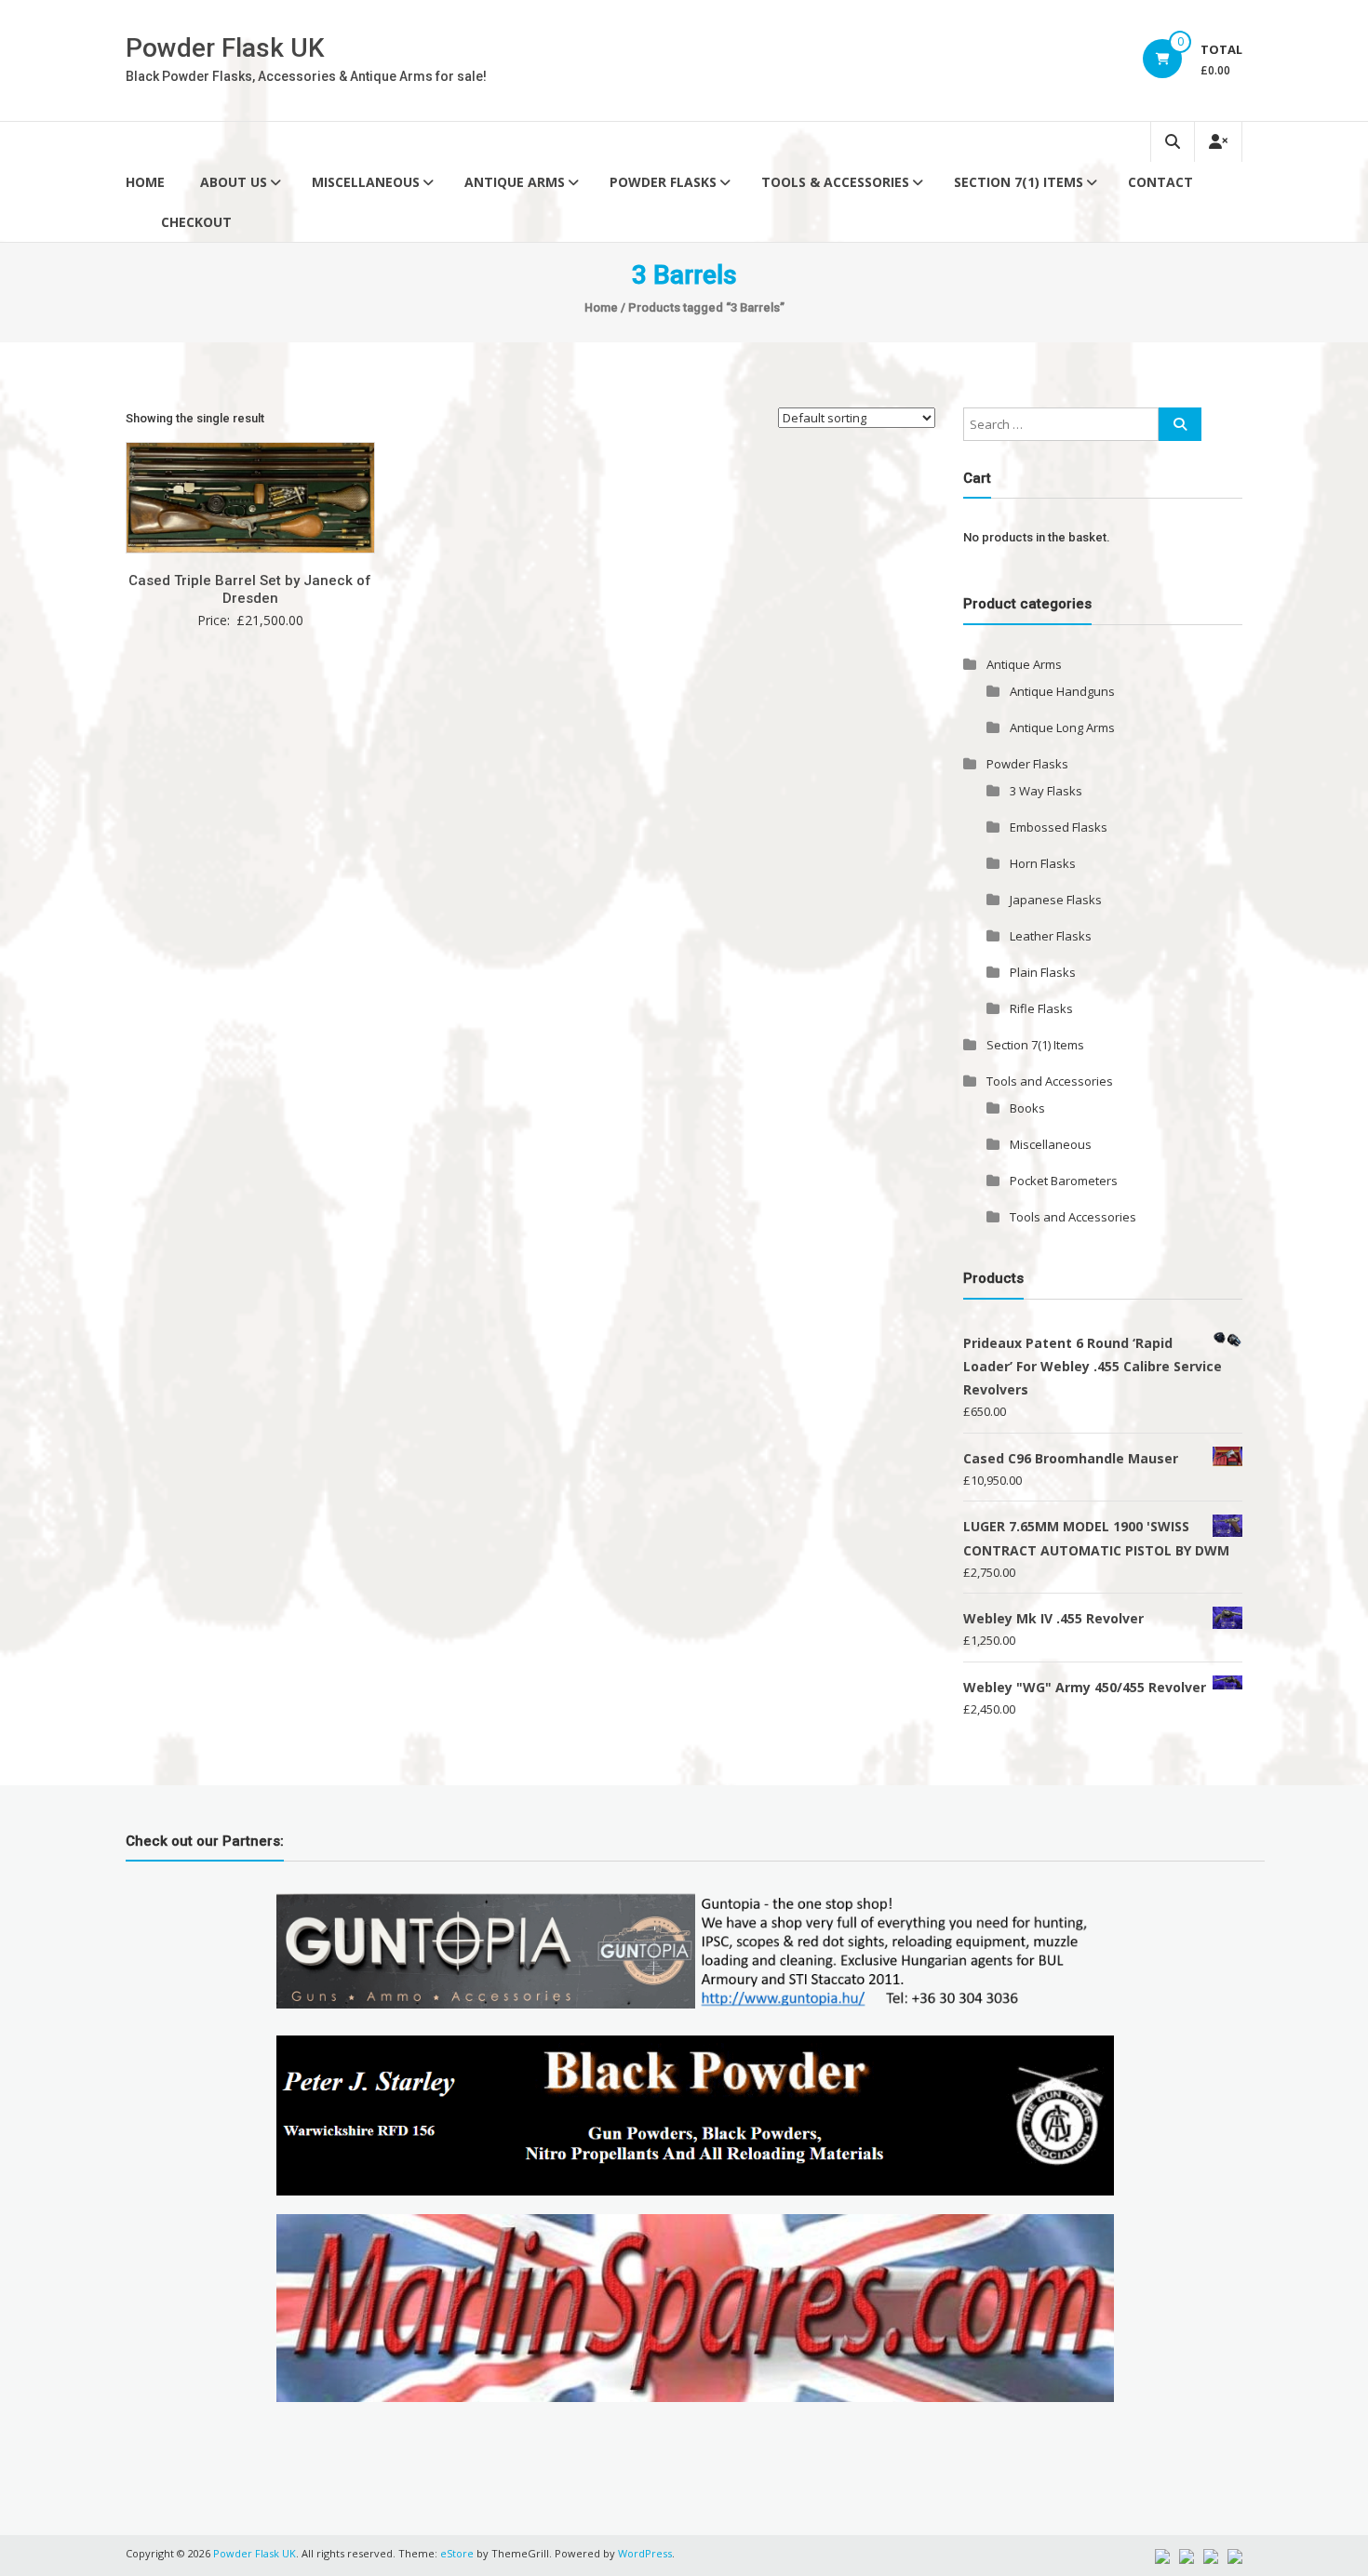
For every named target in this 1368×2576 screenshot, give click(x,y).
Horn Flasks (1043, 863)
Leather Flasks (1051, 936)
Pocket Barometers (1064, 1181)
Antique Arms (515, 182)
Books (1027, 1108)
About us (234, 182)
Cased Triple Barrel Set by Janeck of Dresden (250, 590)
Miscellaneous (366, 182)
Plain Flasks (1043, 972)
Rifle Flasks (1041, 1008)
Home (145, 182)
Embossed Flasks (1059, 827)
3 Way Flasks (1046, 791)
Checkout (196, 222)
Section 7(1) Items (1019, 182)
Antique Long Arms (1062, 727)
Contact (1160, 182)
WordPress (645, 2553)
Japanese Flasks (1056, 900)
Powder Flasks (663, 182)
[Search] (1180, 424)
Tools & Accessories (835, 182)
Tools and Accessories (1050, 1081)
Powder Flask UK (225, 48)
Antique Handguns (1062, 691)
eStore (457, 2553)
